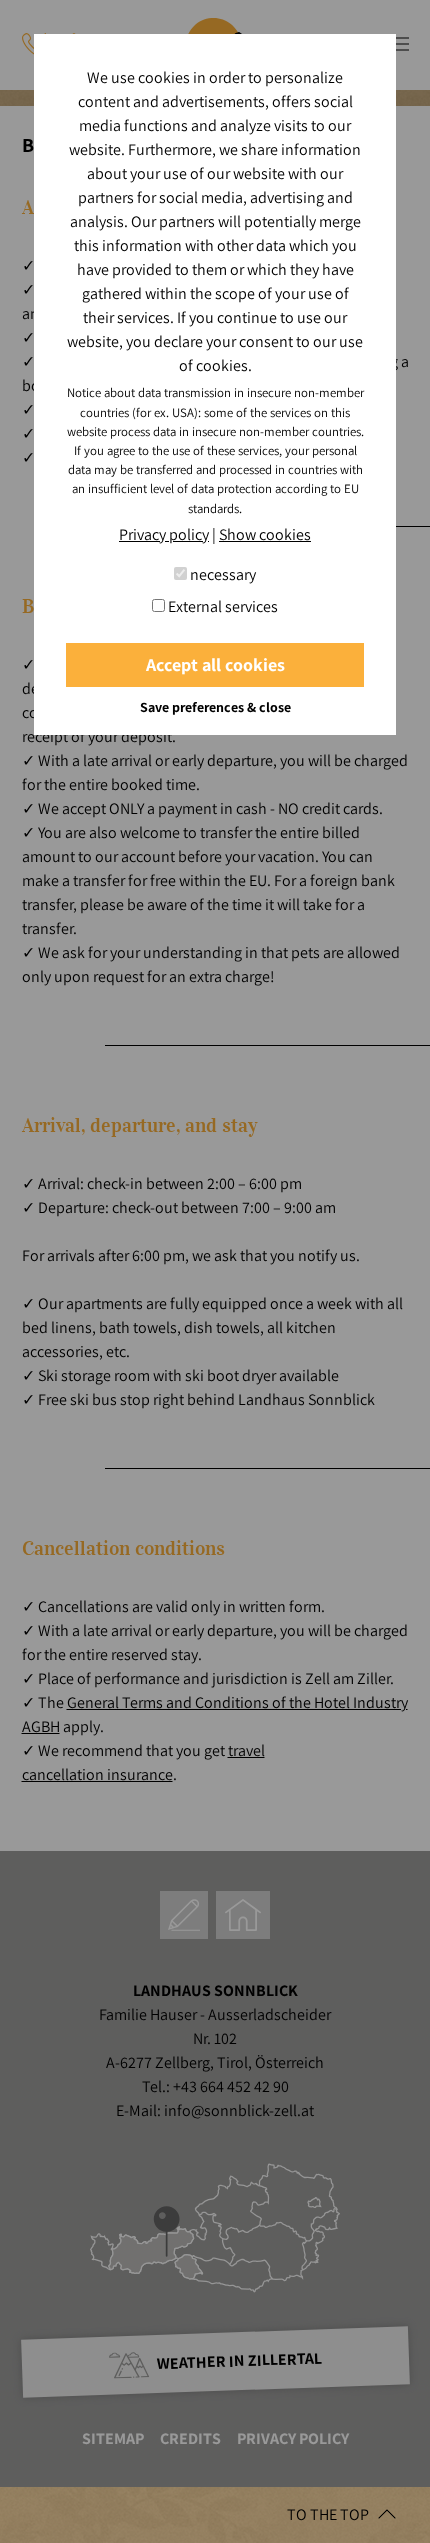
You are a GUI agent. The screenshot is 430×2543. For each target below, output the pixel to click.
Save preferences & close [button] (215, 707)
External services (221, 606)
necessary (221, 574)
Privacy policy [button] (164, 534)
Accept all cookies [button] (215, 664)
